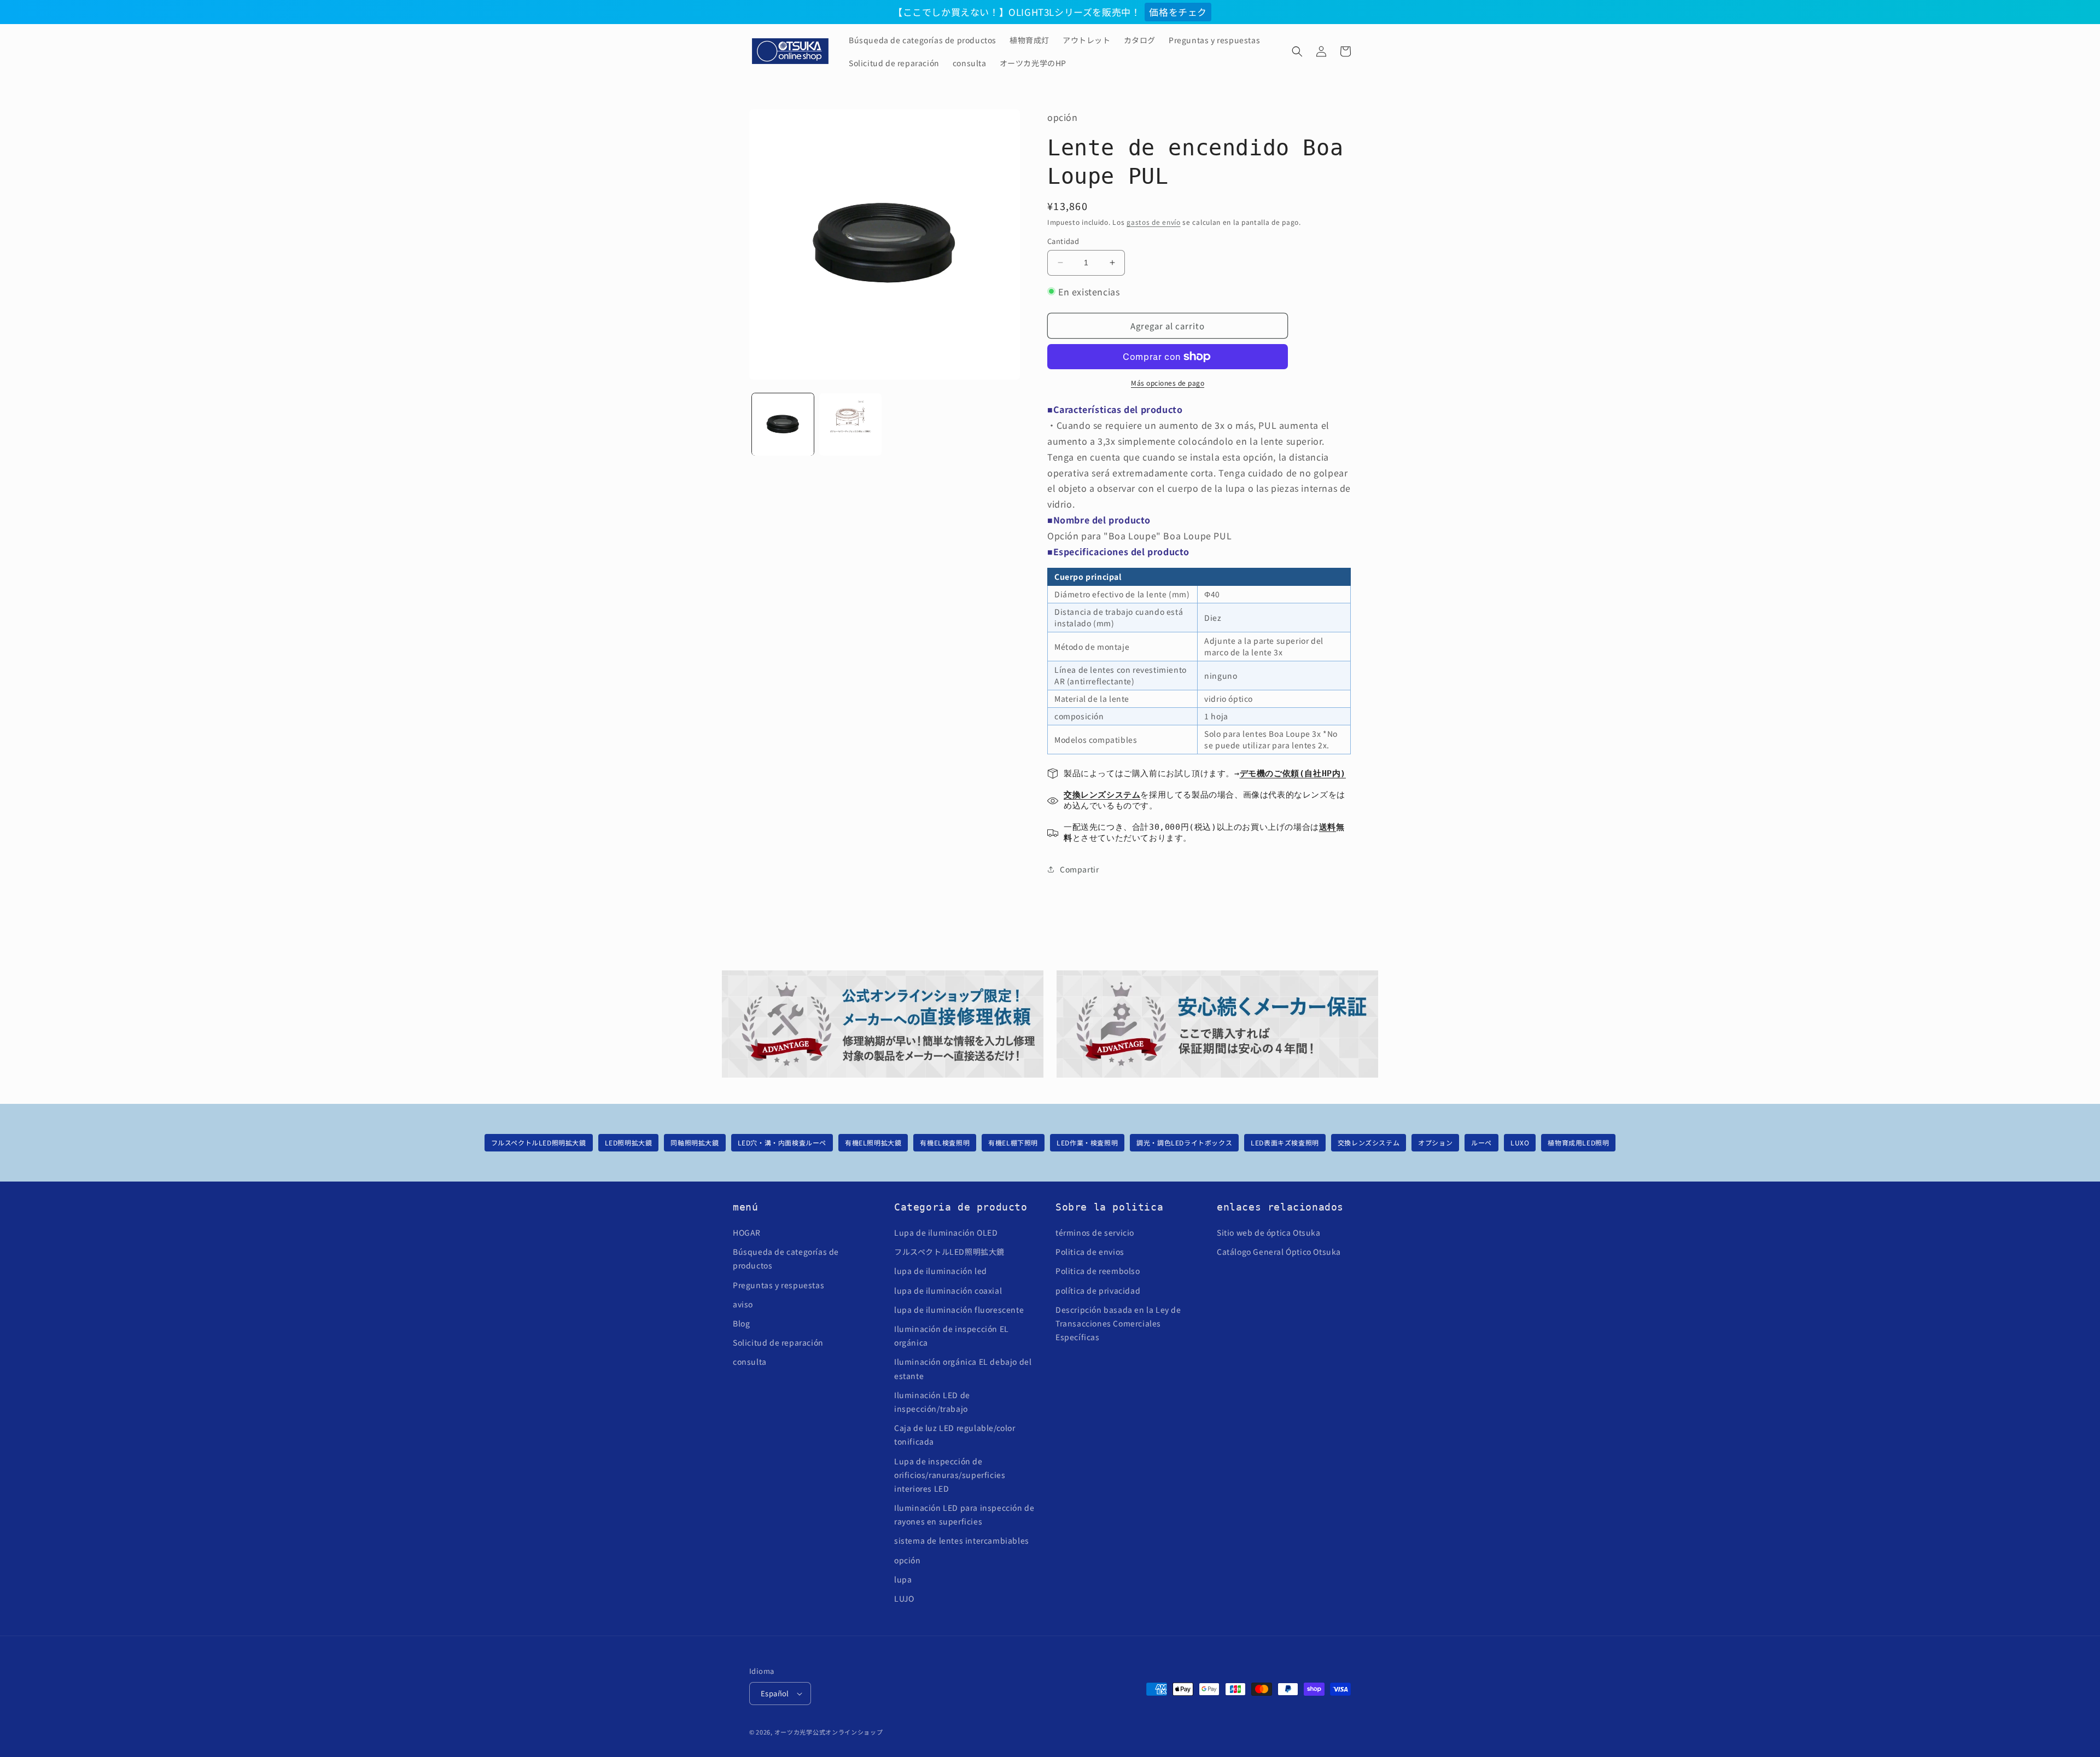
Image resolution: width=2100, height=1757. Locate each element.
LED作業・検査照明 (1087, 1142)
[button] (1297, 51)
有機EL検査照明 (945, 1142)
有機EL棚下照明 (1013, 1142)
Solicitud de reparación (778, 1342)
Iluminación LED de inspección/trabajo (932, 1402)
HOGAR (747, 1232)
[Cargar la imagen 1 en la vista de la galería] (783, 424)
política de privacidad (1098, 1290)
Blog (741, 1323)
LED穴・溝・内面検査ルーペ (782, 1142)
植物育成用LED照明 (1578, 1142)
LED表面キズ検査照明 (1285, 1142)
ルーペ (1481, 1142)
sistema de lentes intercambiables (962, 1540)
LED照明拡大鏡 (629, 1142)
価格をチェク (1178, 12)
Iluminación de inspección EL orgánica (952, 1336)
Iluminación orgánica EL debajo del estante (963, 1368)
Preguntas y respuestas (778, 1285)
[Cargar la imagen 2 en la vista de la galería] (850, 424)
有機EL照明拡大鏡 (873, 1142)
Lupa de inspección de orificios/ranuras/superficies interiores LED (950, 1475)
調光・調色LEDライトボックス (1184, 1142)
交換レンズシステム (1369, 1142)
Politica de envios (1090, 1252)
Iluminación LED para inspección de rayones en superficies (964, 1514)
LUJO (904, 1598)
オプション (1435, 1142)
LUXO (1520, 1142)
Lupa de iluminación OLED (946, 1232)
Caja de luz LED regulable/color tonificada (955, 1435)
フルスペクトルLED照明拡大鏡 (539, 1142)
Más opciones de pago (1168, 383)
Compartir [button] (1079, 869)
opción (908, 1560)
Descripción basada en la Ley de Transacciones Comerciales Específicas (1118, 1323)
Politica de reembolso (1098, 1271)
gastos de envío (1154, 222)
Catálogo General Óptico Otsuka (1279, 1252)
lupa (903, 1579)
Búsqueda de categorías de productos (786, 1258)
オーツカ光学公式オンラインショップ (829, 1732)
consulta (750, 1362)
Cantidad (1063, 241)
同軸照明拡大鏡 (695, 1142)
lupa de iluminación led (941, 1271)
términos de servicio (1095, 1232)
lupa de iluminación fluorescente (959, 1310)
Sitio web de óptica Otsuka (1269, 1232)
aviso (743, 1304)
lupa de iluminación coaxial (948, 1290)
